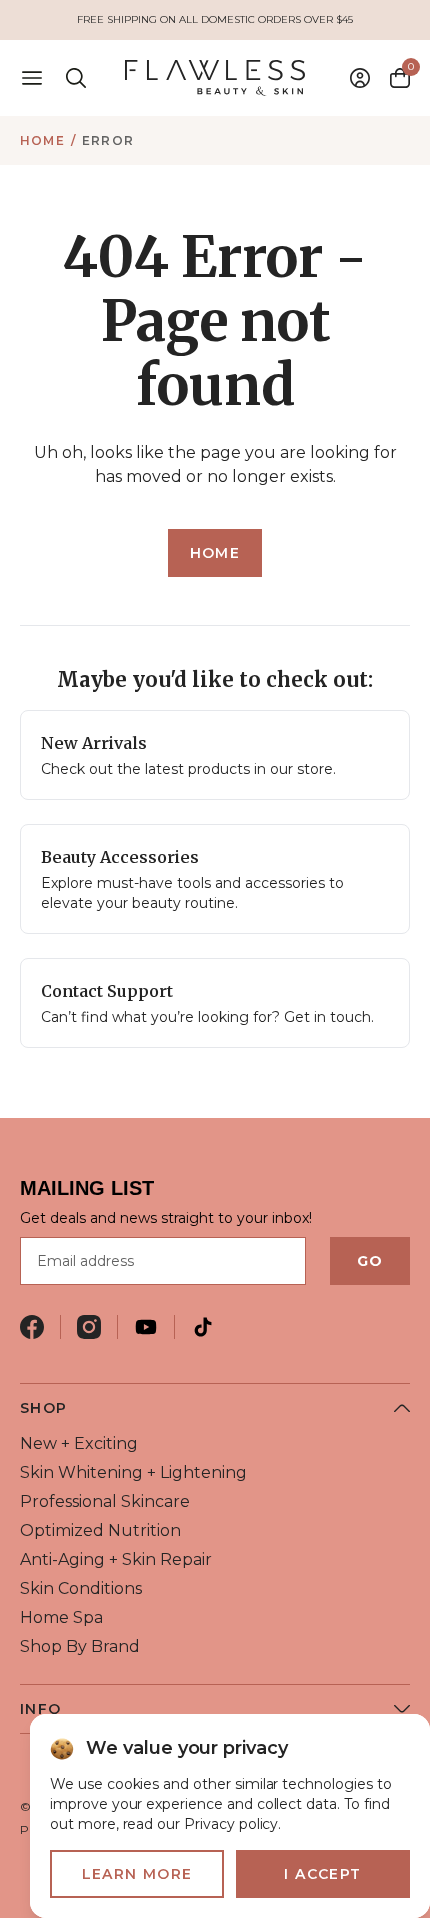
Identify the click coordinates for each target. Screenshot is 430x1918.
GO (370, 1261)
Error (108, 140)
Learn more (137, 1874)
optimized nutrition (100, 1530)
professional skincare (105, 1501)
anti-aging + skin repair (116, 1559)
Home (42, 140)
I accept (322, 1874)
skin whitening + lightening (133, 1472)
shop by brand (80, 1646)
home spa (61, 1617)
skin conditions (81, 1588)
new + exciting (79, 1443)
